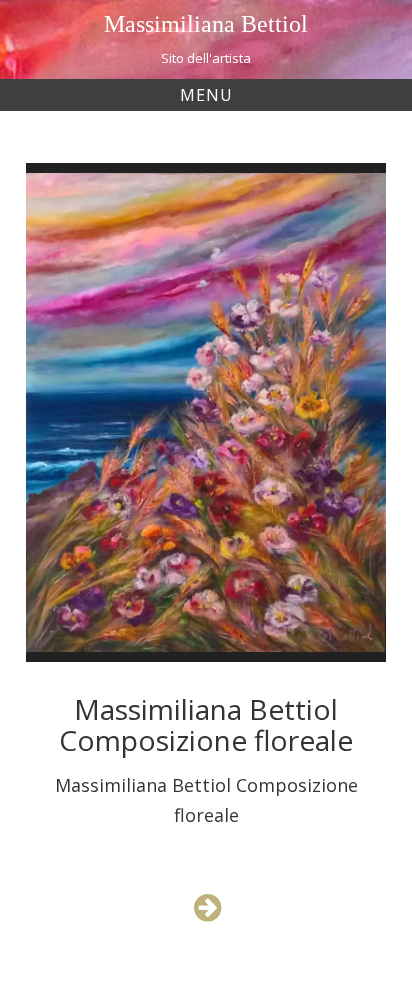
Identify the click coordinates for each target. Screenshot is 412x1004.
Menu (206, 95)
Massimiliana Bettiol (206, 24)
